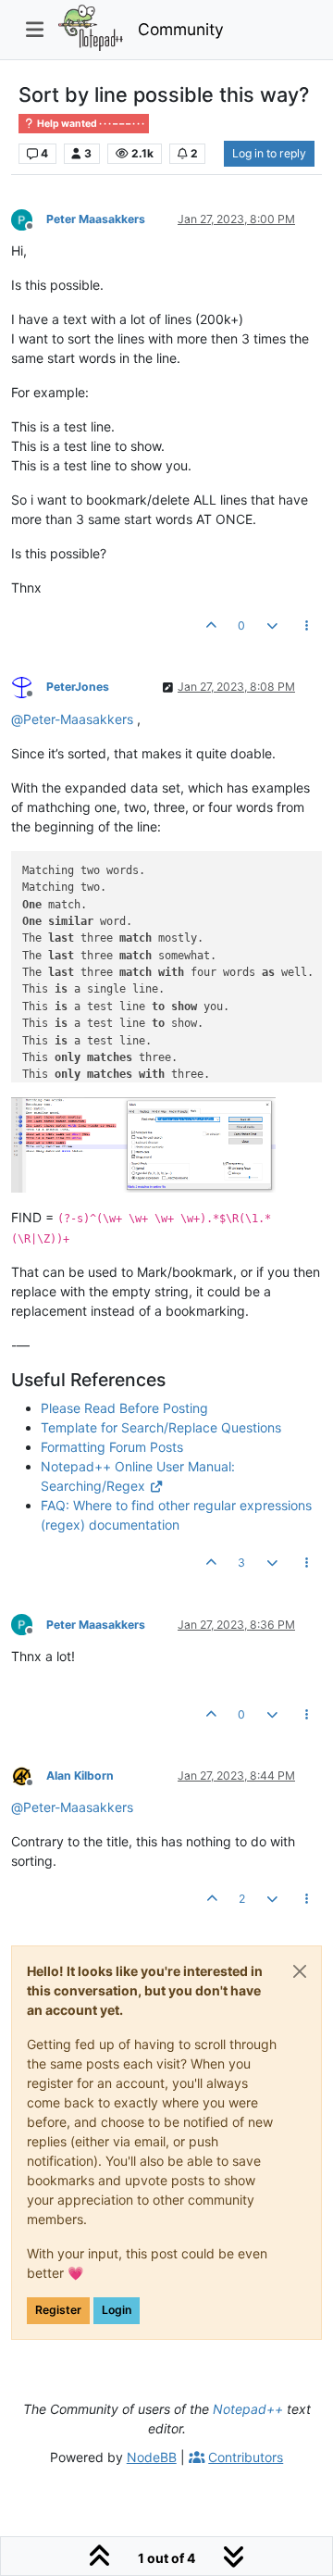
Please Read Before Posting (124, 1408)
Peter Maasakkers (96, 219)
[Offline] (29, 218)
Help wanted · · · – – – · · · (90, 124)
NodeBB (152, 2457)
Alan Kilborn (80, 1776)
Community (181, 29)
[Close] (300, 1971)
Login (117, 2310)
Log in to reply (269, 153)
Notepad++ (248, 2409)
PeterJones (78, 687)
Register (58, 2310)
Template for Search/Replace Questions (161, 1427)
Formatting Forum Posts (112, 1447)
